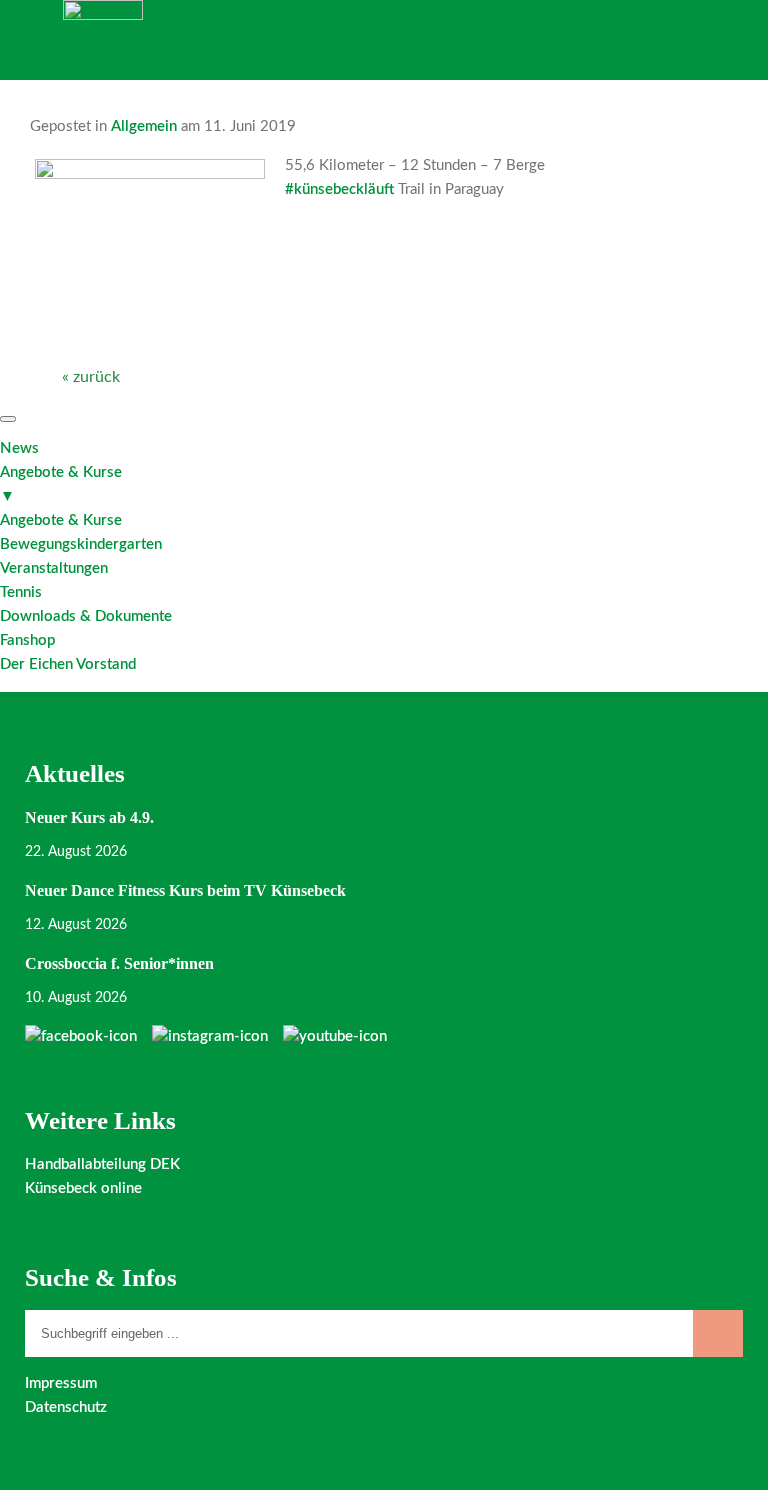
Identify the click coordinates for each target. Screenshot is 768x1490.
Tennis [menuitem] (21, 592)
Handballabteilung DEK (102, 1164)
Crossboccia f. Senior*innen (119, 963)
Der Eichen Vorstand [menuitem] (68, 664)
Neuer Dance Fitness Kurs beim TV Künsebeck (185, 890)
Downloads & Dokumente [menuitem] (86, 616)
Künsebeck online (83, 1188)
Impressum (61, 1383)
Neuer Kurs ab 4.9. (89, 817)
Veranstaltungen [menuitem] (54, 568)
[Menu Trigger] (8, 419)
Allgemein (144, 126)
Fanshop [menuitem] (27, 640)
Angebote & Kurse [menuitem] (61, 484)
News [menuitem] (19, 448)
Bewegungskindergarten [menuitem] (81, 544)
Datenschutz (66, 1407)
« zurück (91, 377)
